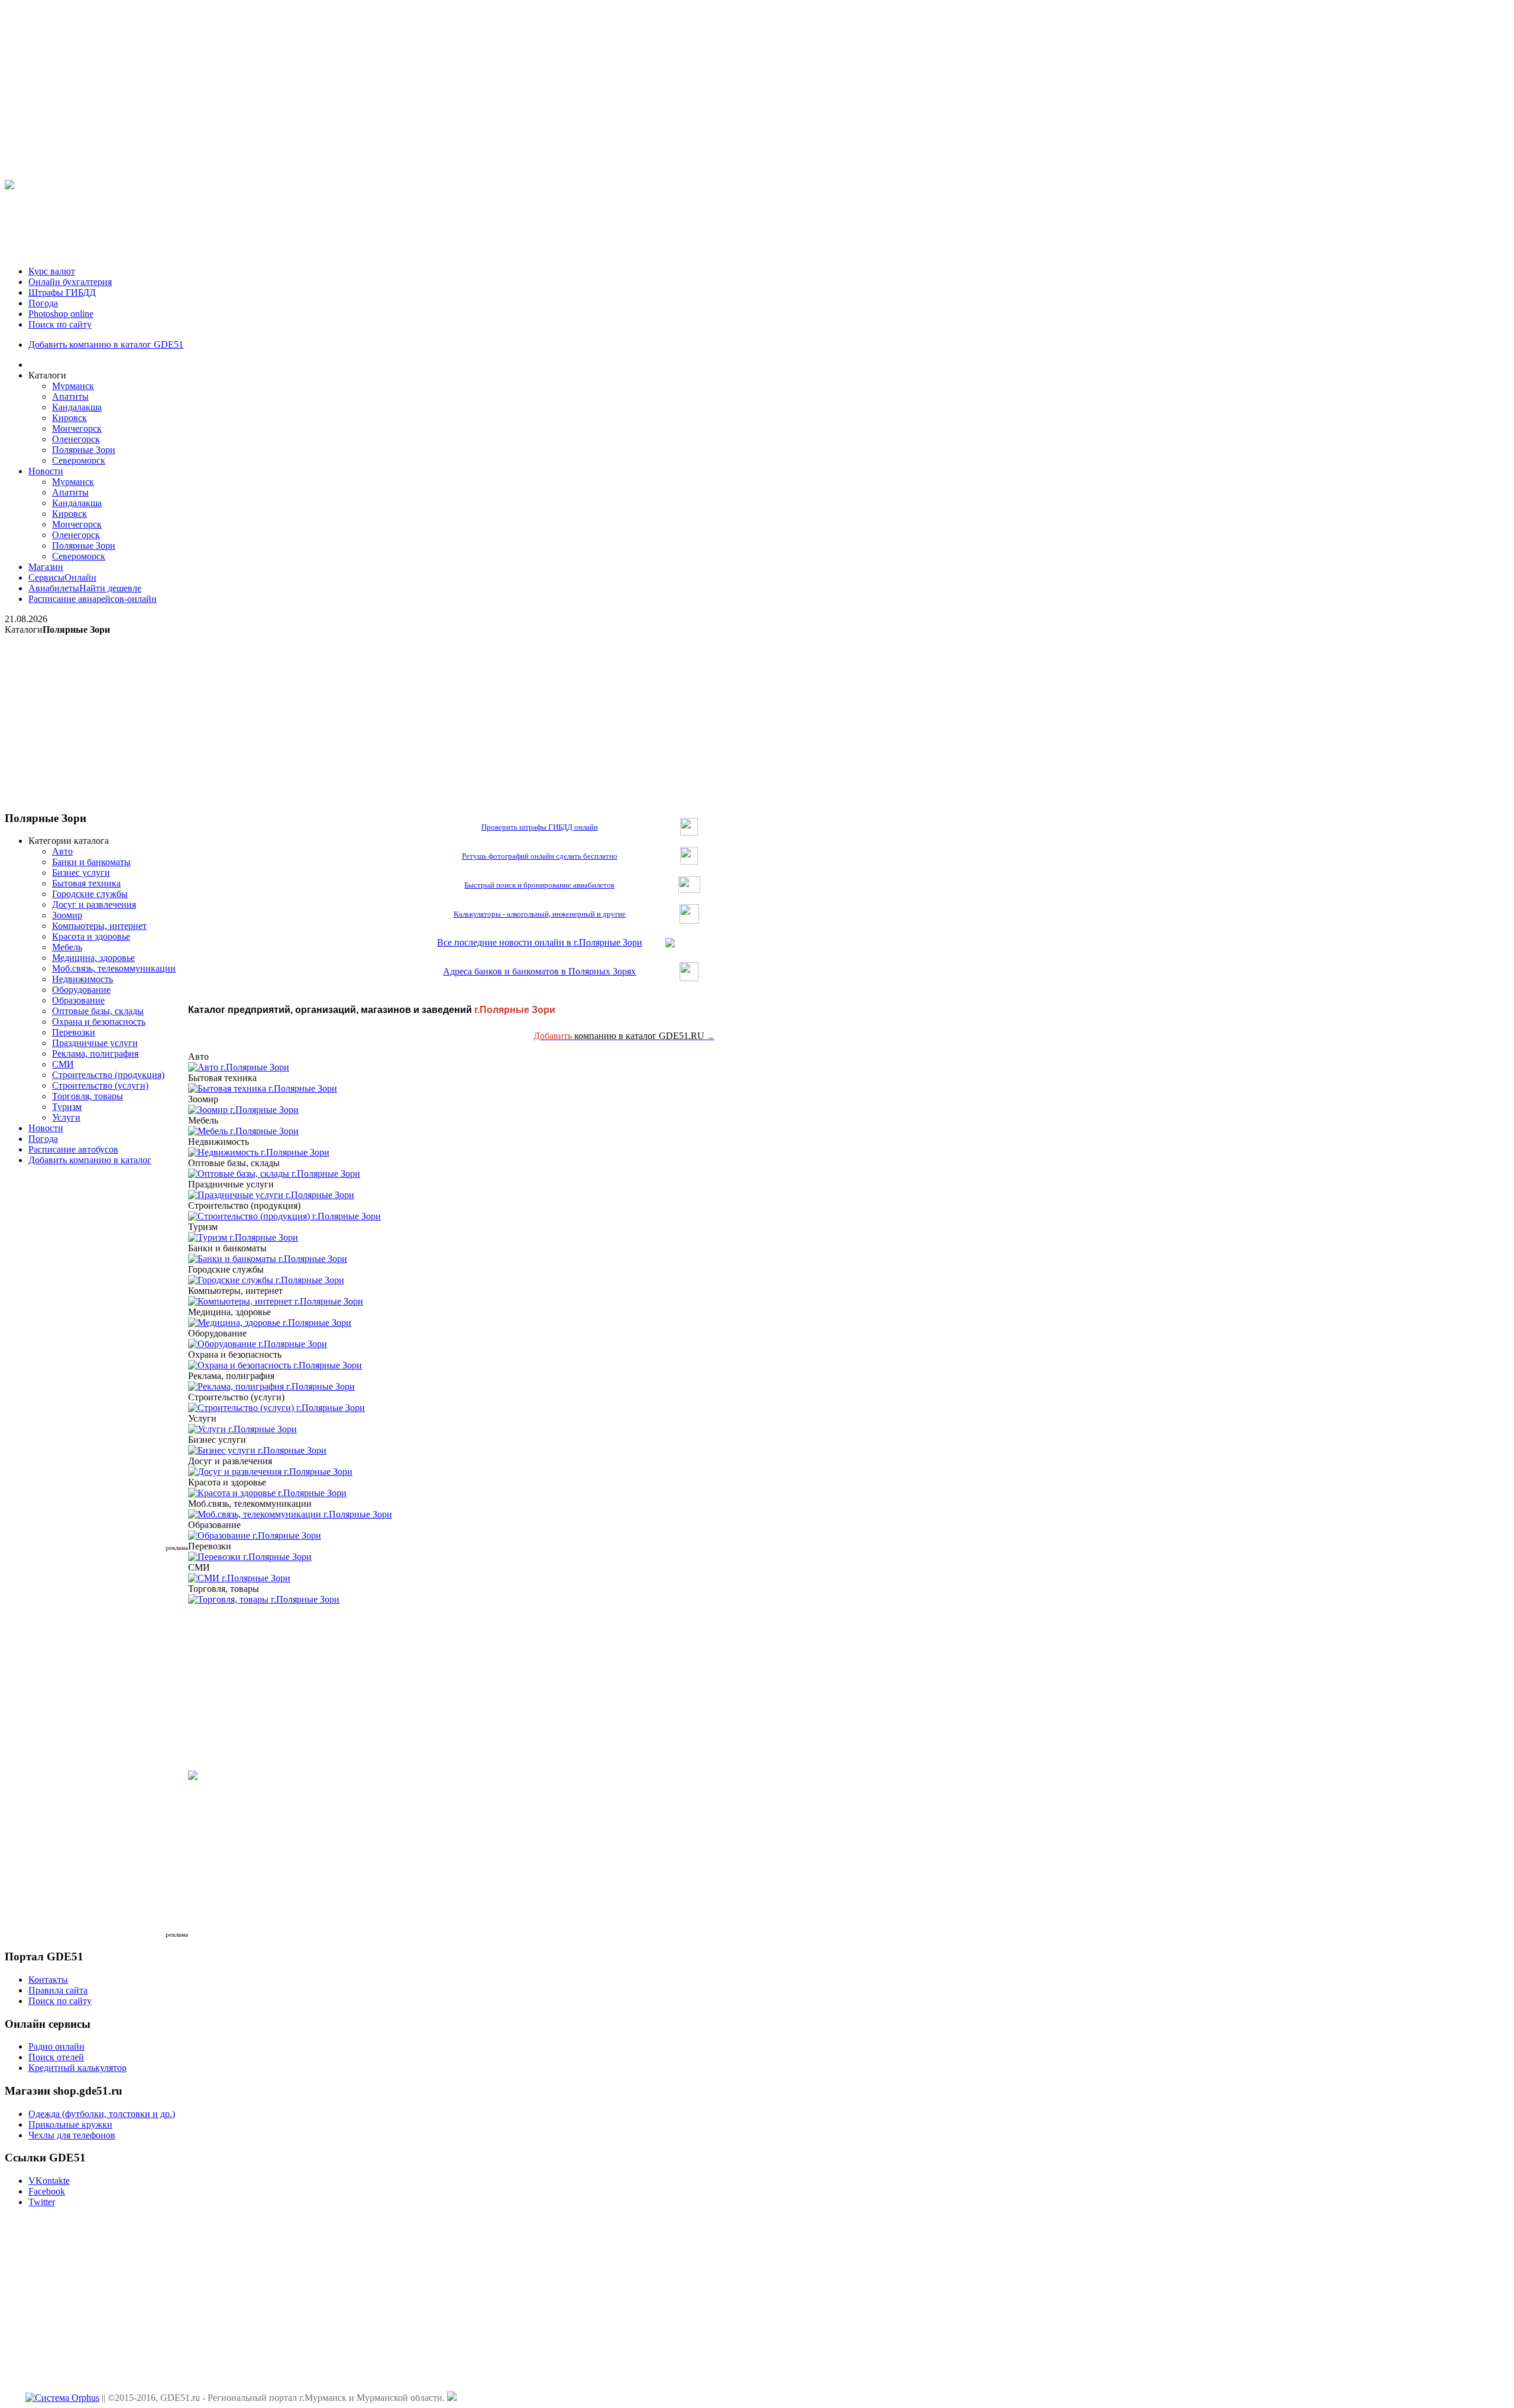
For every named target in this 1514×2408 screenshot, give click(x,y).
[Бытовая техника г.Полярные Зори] (263, 1088)
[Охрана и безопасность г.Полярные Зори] (275, 1365)
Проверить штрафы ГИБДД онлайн (540, 827)
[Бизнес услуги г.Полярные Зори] (257, 1450)
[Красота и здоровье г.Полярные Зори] (267, 1493)
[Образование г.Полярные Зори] (255, 1535)
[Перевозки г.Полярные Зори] (250, 1557)
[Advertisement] (757, 88)
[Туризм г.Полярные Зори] (243, 1237)
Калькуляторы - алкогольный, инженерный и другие (540, 914)
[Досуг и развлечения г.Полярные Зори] (270, 1472)
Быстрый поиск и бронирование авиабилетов (539, 885)
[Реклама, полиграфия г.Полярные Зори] (271, 1386)
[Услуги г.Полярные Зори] (242, 1429)
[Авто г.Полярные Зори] (239, 1067)
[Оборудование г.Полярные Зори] (258, 1344)
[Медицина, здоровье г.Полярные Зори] (270, 1323)
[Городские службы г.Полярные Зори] (266, 1280)
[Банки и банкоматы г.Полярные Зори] (268, 1259)
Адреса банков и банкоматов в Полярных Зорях (539, 971)
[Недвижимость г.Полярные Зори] (259, 1152)
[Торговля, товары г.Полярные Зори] (264, 1599)
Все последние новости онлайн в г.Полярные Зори (540, 942)
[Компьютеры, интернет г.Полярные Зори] (276, 1301)
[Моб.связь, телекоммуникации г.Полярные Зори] (290, 1514)
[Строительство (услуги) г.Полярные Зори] (276, 1408)
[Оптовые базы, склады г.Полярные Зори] (274, 1174)
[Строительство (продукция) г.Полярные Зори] (284, 1216)
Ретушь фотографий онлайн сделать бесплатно (540, 856)
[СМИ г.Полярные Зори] (239, 1578)
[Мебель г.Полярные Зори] (243, 1131)
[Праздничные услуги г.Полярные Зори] (271, 1195)
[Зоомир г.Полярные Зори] (243, 1110)
